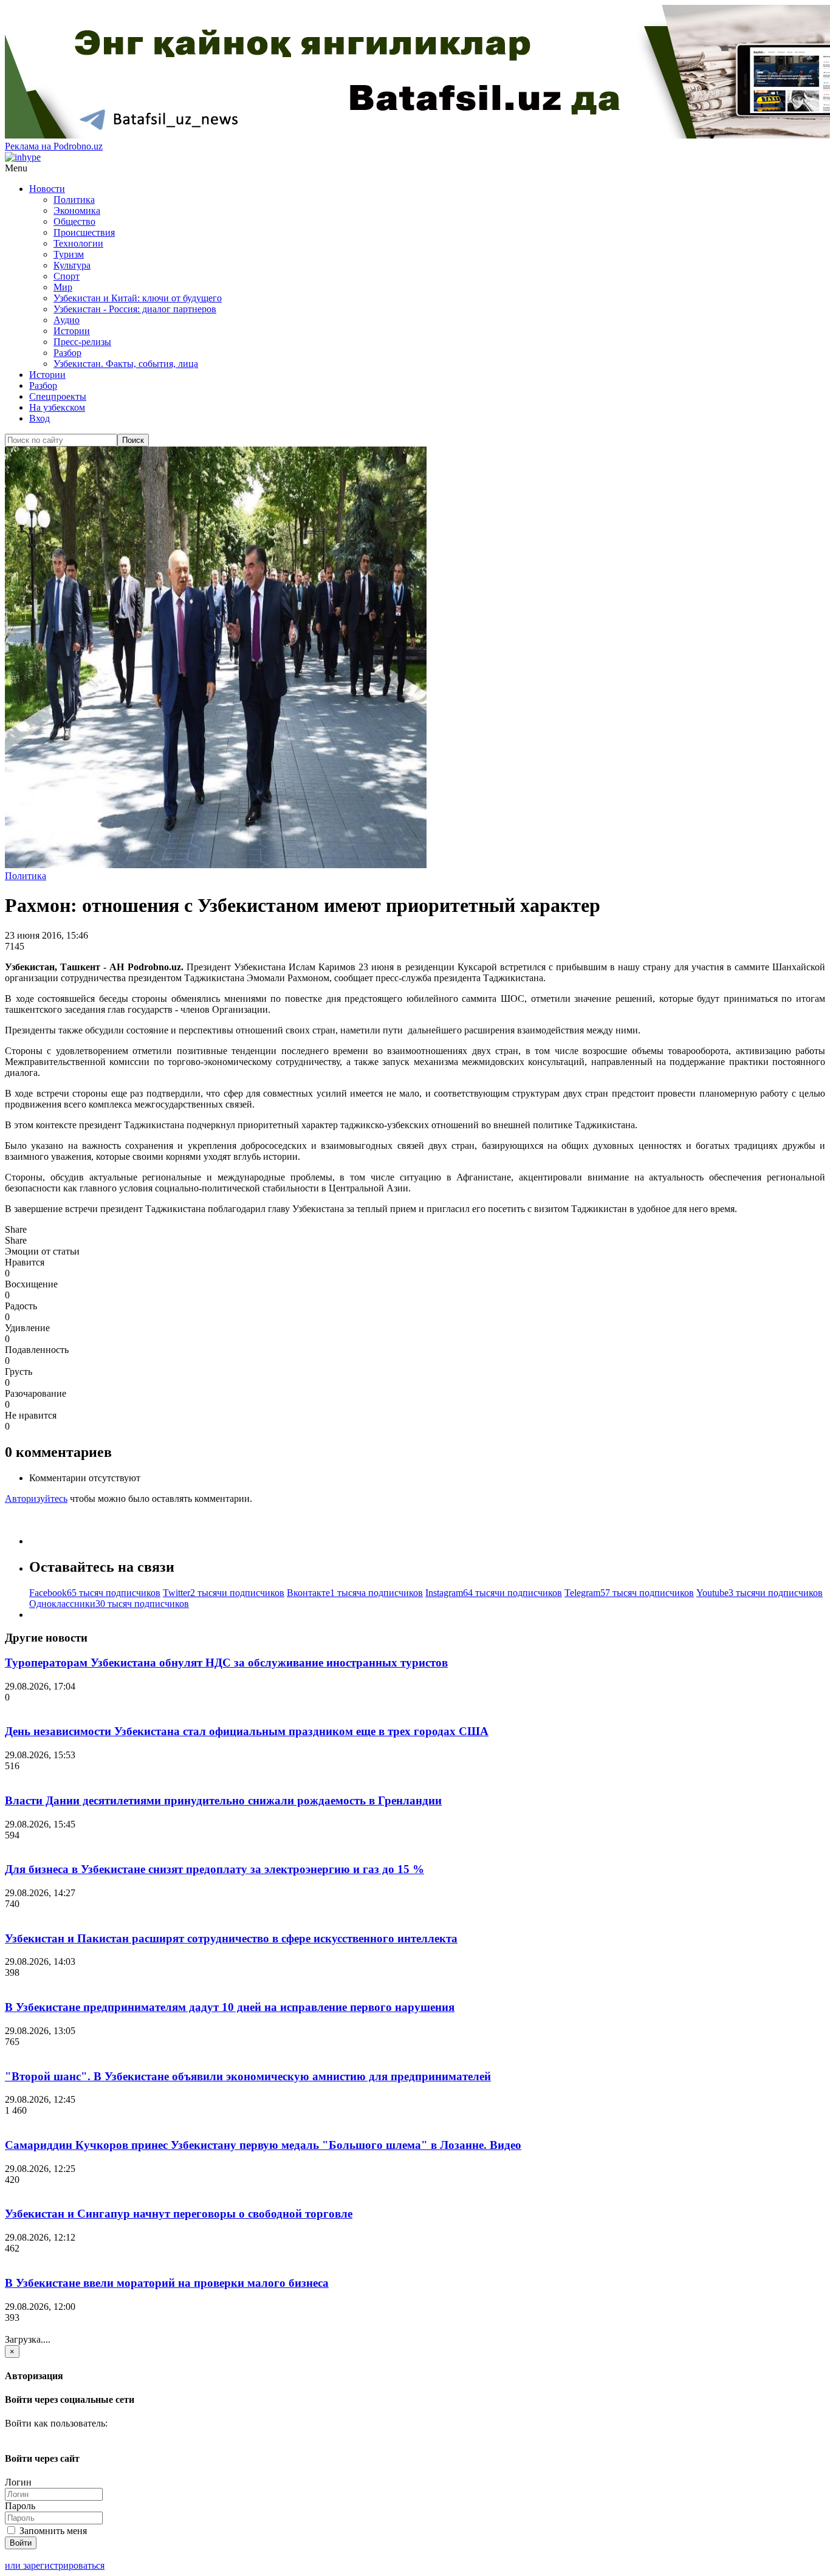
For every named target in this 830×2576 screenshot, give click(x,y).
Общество (74, 221)
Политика (74, 200)
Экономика (77, 211)
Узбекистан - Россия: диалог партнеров (135, 309)
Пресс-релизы (82, 342)
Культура (72, 265)
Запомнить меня (52, 2531)
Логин (18, 2482)
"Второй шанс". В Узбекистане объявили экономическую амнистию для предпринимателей (248, 2076)
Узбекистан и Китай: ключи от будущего (138, 298)
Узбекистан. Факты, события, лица (126, 364)
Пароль (20, 2506)
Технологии (78, 243)
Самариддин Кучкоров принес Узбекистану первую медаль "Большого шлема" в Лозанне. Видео (263, 2145)
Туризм (69, 254)
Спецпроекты (58, 396)
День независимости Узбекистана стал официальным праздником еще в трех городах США (247, 1731)
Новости (47, 189)
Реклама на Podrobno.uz (54, 146)
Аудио (67, 320)
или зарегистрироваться (55, 2565)
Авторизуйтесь (36, 1499)
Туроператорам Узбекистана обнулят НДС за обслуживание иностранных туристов (226, 1663)
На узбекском (57, 407)
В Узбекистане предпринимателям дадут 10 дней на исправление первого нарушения (230, 2007)
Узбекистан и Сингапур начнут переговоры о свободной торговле (179, 2214)
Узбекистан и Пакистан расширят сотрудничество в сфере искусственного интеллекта (231, 1938)
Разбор (67, 353)
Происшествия (84, 232)
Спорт (67, 276)
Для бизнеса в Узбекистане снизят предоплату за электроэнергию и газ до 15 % (214, 1869)
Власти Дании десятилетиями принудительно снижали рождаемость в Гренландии (223, 1800)
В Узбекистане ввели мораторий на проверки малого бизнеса (167, 2283)
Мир (63, 287)
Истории (72, 331)
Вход (39, 418)
